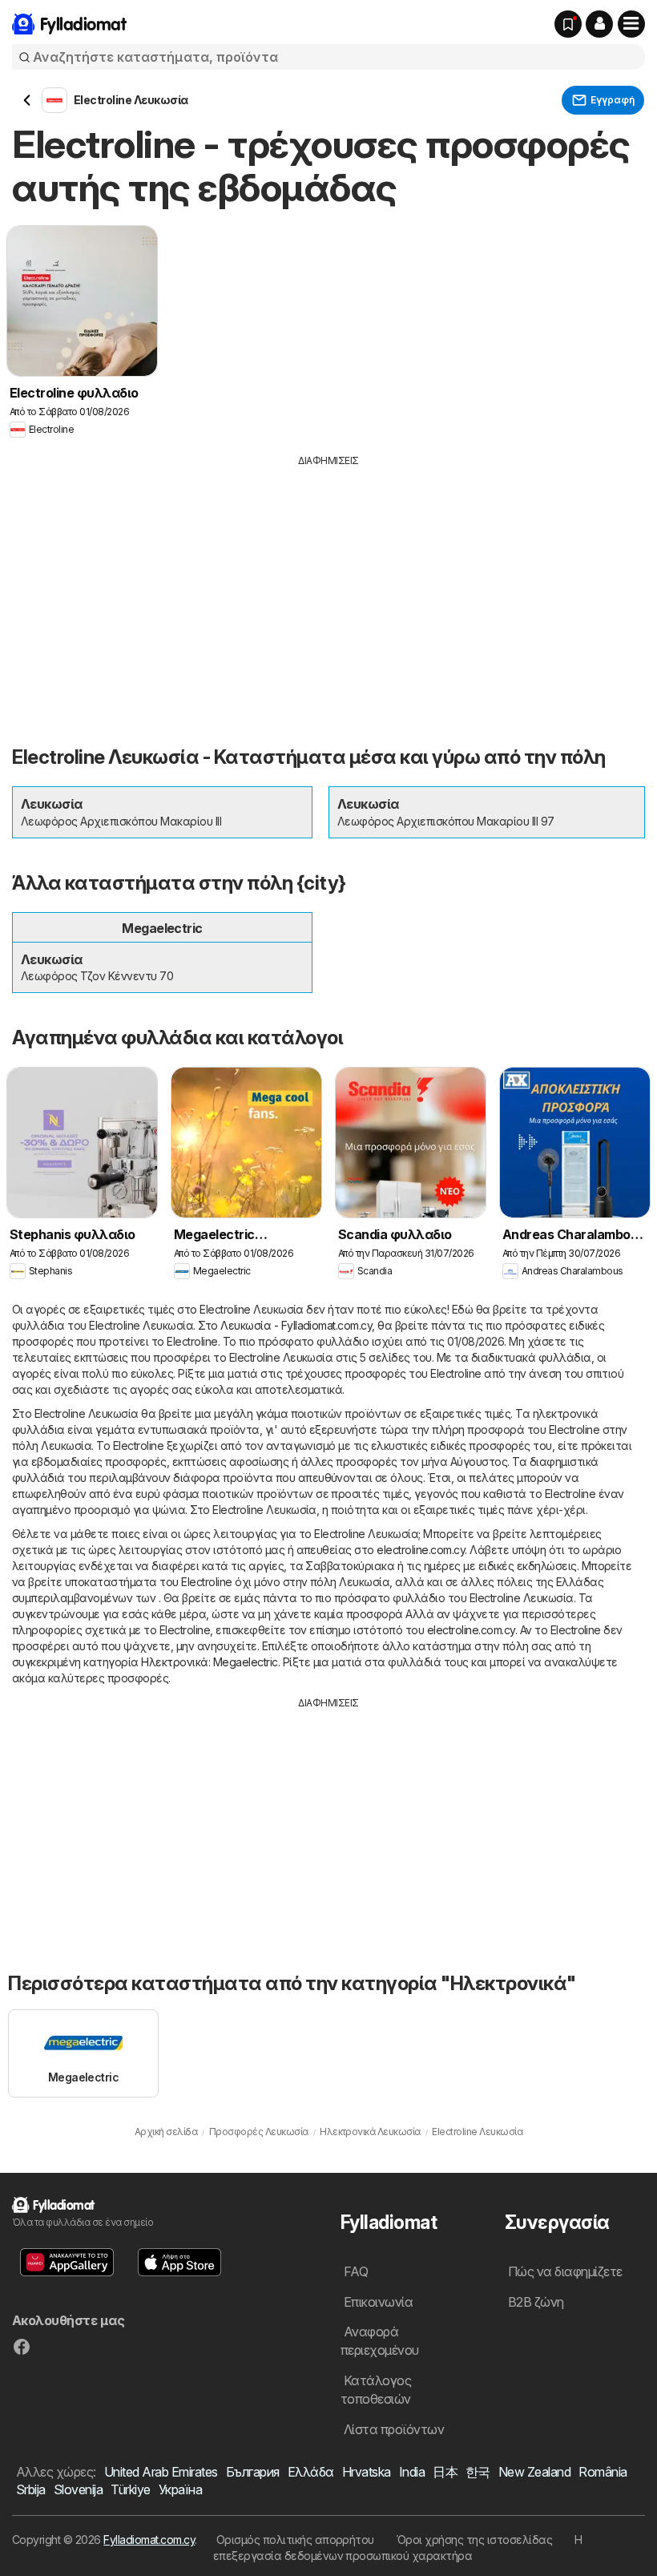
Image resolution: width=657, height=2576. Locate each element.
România (603, 2472)
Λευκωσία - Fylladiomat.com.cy (296, 1325)
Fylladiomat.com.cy (149, 2540)
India (412, 2472)
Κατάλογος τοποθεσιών (376, 2390)
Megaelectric (246, 1662)
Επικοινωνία (378, 2302)
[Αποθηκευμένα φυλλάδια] (568, 24)
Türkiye (130, 2489)
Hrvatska (367, 2472)
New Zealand (534, 2472)
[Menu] (631, 24)
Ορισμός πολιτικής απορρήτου (295, 2540)
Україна (180, 2489)
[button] (599, 24)
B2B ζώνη (536, 2302)
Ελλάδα (311, 2472)
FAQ (356, 2271)
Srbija (31, 2489)
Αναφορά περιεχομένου (380, 2341)
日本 (445, 2472)
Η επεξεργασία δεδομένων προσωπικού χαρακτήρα (398, 2548)
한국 (478, 2472)
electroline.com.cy (421, 1550)
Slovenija (78, 2489)
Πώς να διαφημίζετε (565, 2271)
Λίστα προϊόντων (394, 2429)
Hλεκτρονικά (174, 1662)
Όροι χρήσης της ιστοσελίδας (474, 2540)
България (253, 2472)
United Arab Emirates (161, 2472)
